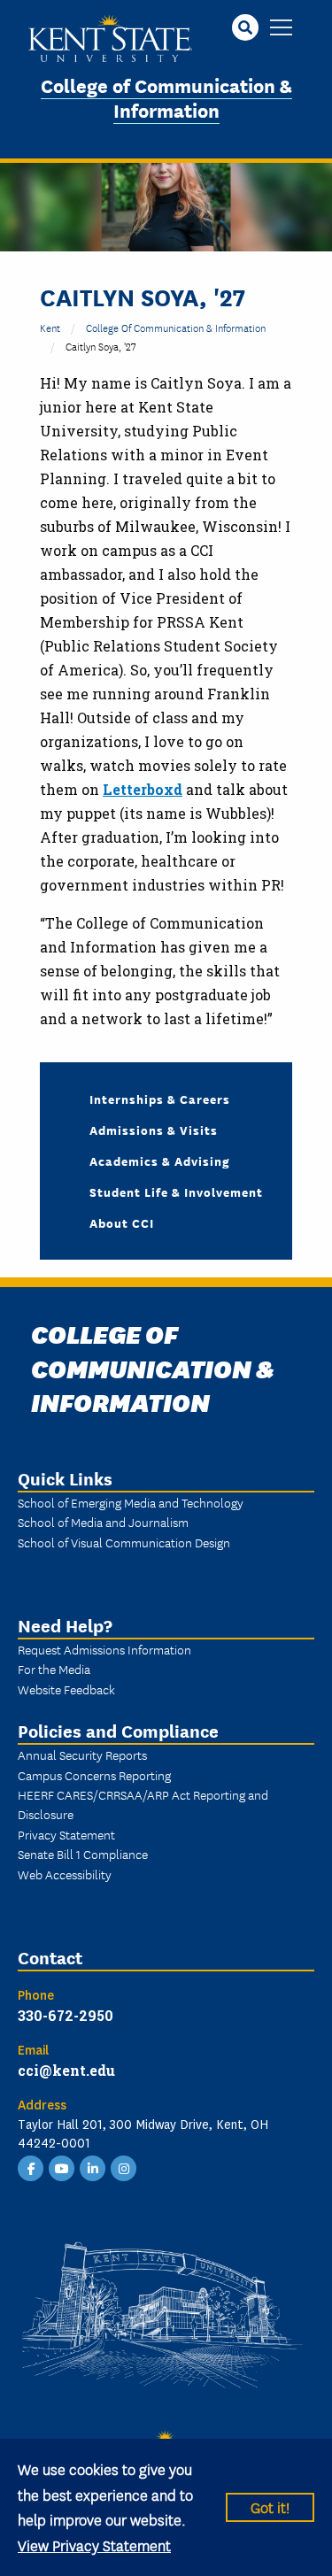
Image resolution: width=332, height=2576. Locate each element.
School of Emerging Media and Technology (131, 1502)
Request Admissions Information (104, 1649)
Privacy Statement (66, 1834)
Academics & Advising (160, 1161)
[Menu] (281, 29)
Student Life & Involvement (176, 1192)
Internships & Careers (160, 1099)
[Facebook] (31, 2167)
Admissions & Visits (154, 1130)
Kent (50, 327)
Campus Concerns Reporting (94, 1775)
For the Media (54, 1669)
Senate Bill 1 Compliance (83, 1854)
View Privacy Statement (94, 2545)
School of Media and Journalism (103, 1522)
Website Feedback (66, 1689)
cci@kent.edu (66, 2070)
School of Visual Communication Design (124, 1542)
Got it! (270, 2507)
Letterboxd (143, 789)
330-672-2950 (66, 2015)
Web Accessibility (65, 1874)
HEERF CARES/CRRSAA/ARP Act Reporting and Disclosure (143, 1804)
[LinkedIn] (93, 2167)
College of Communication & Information (166, 97)
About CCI (122, 1222)
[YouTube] (62, 2167)
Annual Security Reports (82, 1755)
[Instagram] (124, 2167)
